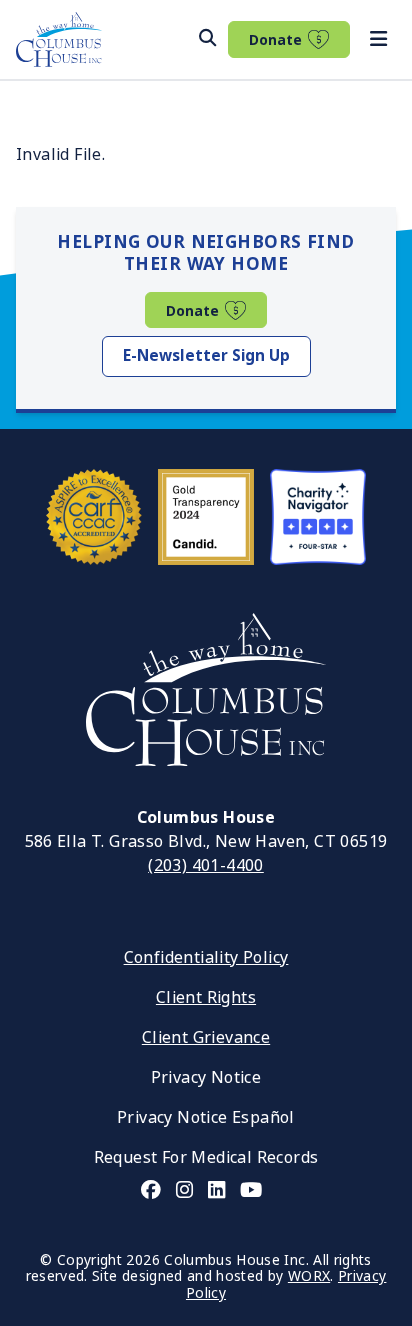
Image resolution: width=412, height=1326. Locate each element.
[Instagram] (184, 1190)
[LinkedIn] (216, 1190)
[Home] (59, 39)
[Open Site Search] (207, 38)
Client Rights (206, 997)
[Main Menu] (378, 40)
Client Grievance (206, 1037)
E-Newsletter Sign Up (206, 356)
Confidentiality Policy (206, 957)
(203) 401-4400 (206, 865)
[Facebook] (151, 1190)
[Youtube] (251, 1190)
